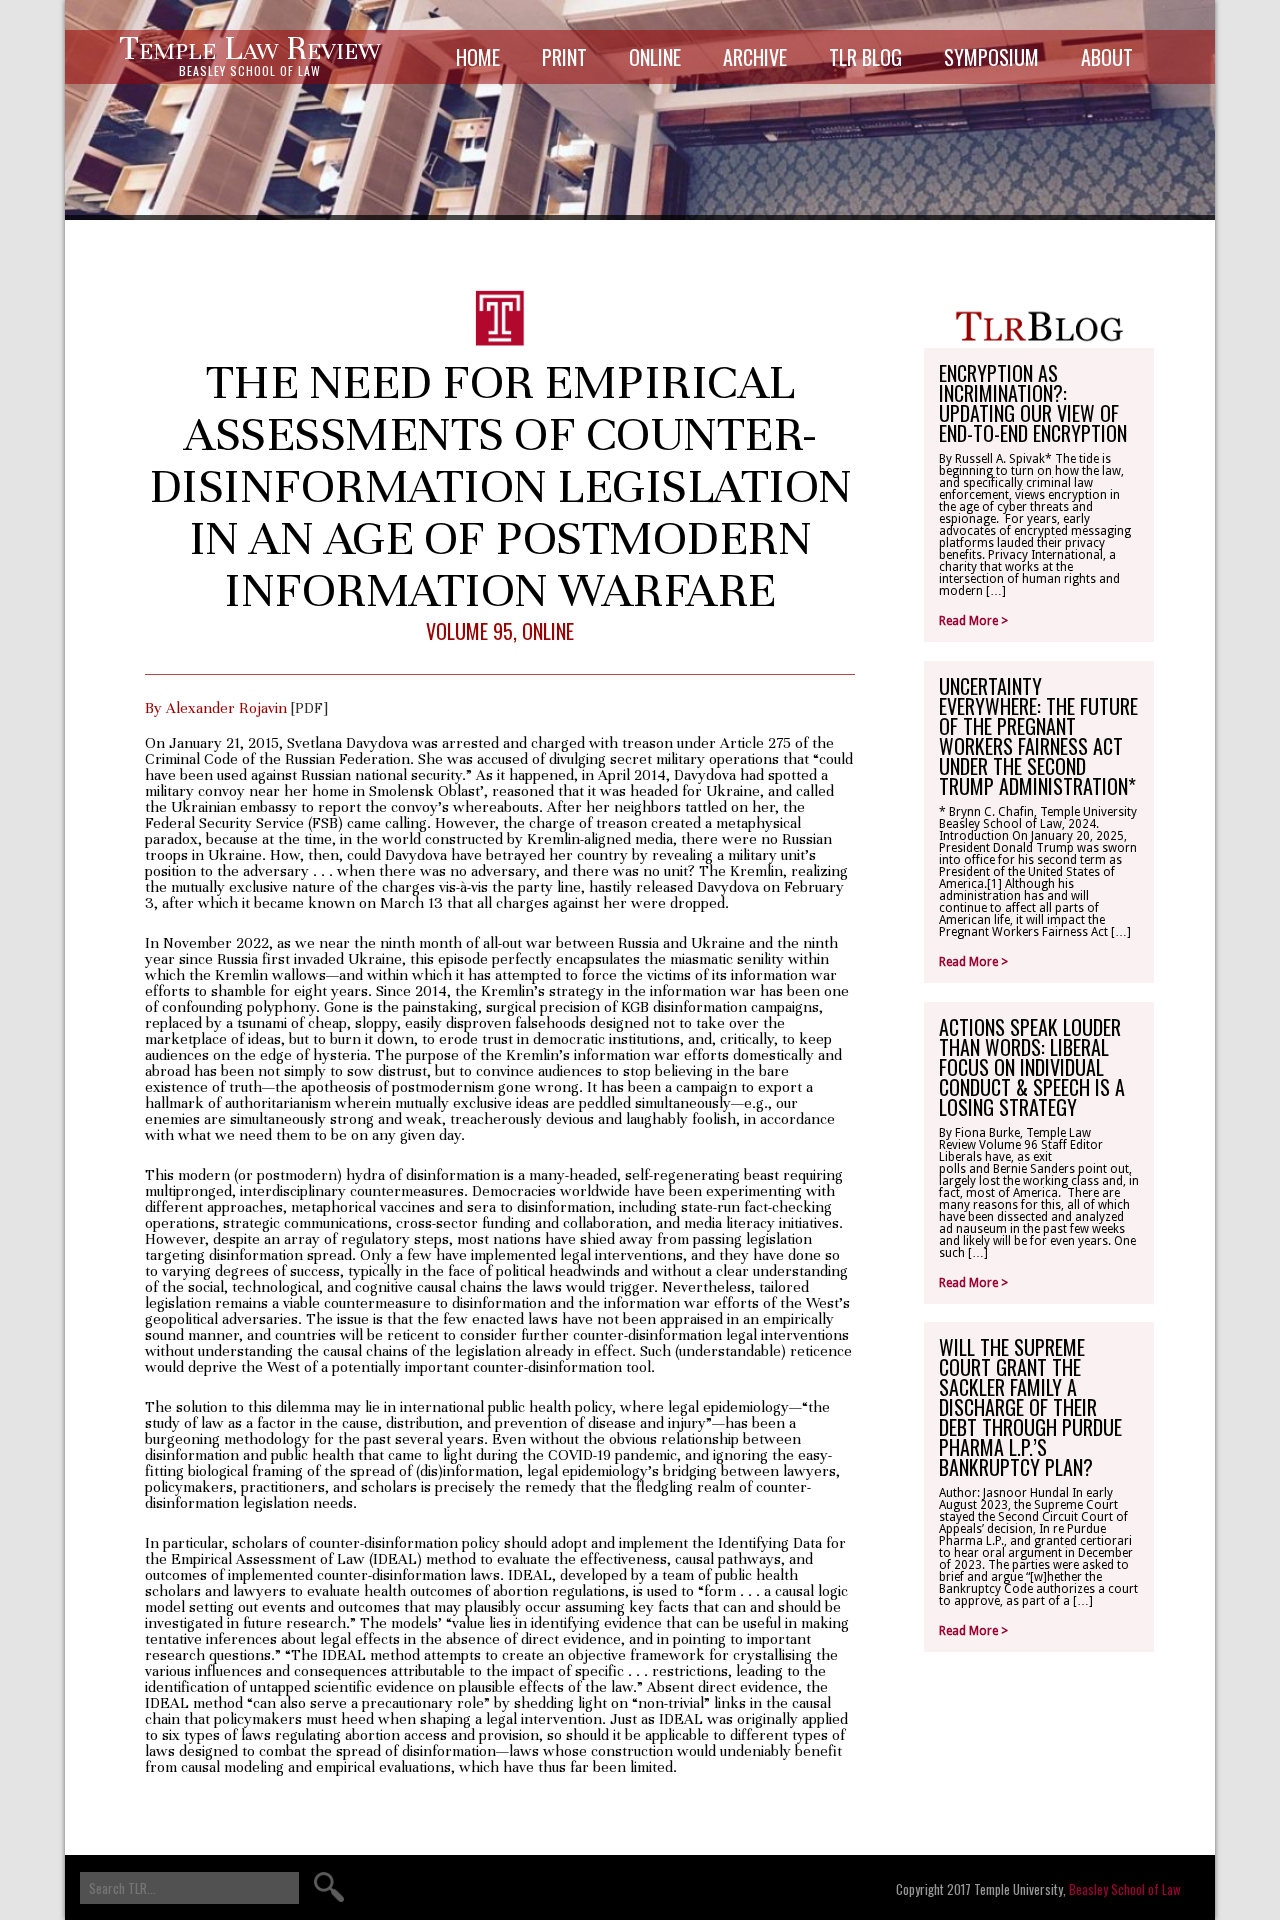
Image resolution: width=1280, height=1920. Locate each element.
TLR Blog (865, 57)
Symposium (991, 57)
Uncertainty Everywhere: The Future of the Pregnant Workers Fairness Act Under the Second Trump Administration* (1038, 736)
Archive (755, 57)
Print (564, 57)
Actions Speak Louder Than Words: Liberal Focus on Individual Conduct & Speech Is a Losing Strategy (1032, 1067)
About (1107, 57)
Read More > (973, 621)
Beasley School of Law (1125, 1889)
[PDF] (309, 708)
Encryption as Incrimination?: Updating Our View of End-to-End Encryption (1033, 403)
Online (655, 57)
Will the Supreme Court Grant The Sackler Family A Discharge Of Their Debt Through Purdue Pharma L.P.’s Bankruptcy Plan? (1030, 1407)
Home (478, 57)
